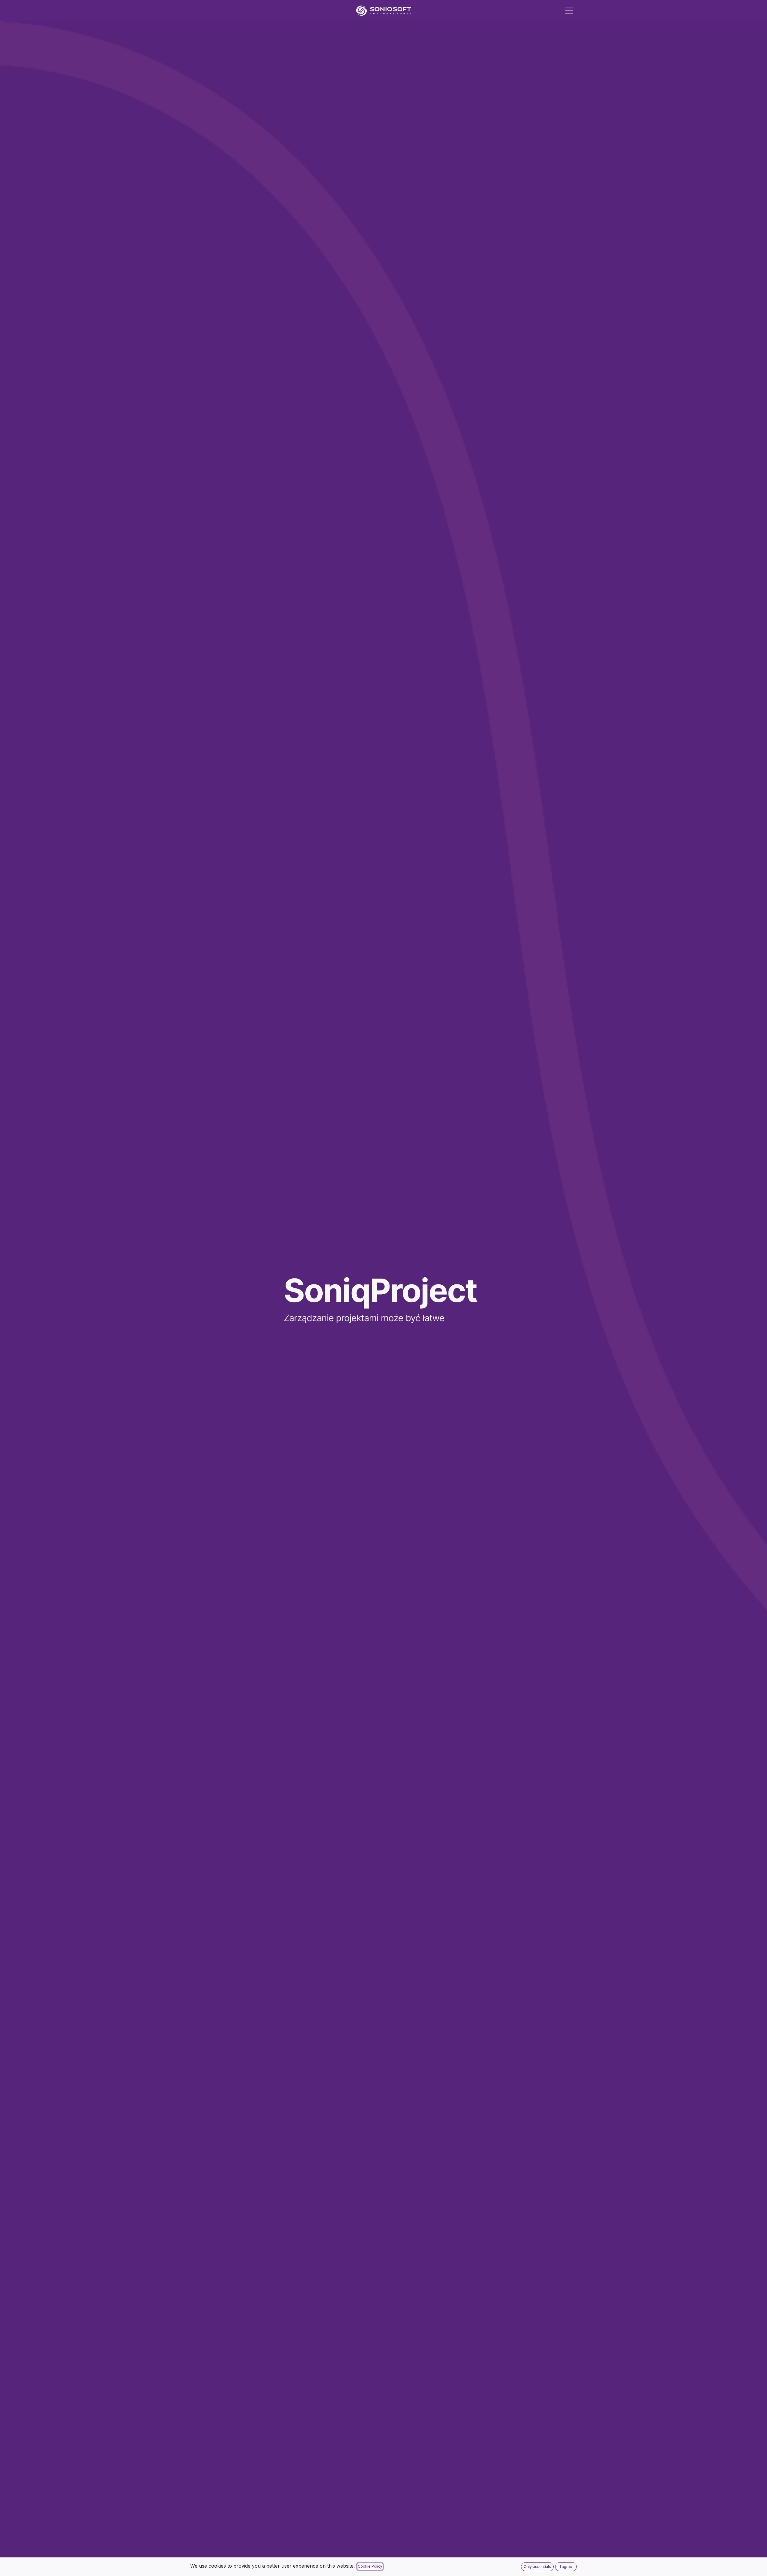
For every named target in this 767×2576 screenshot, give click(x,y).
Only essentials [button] (537, 2567)
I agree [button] (566, 2567)
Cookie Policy (370, 2566)
